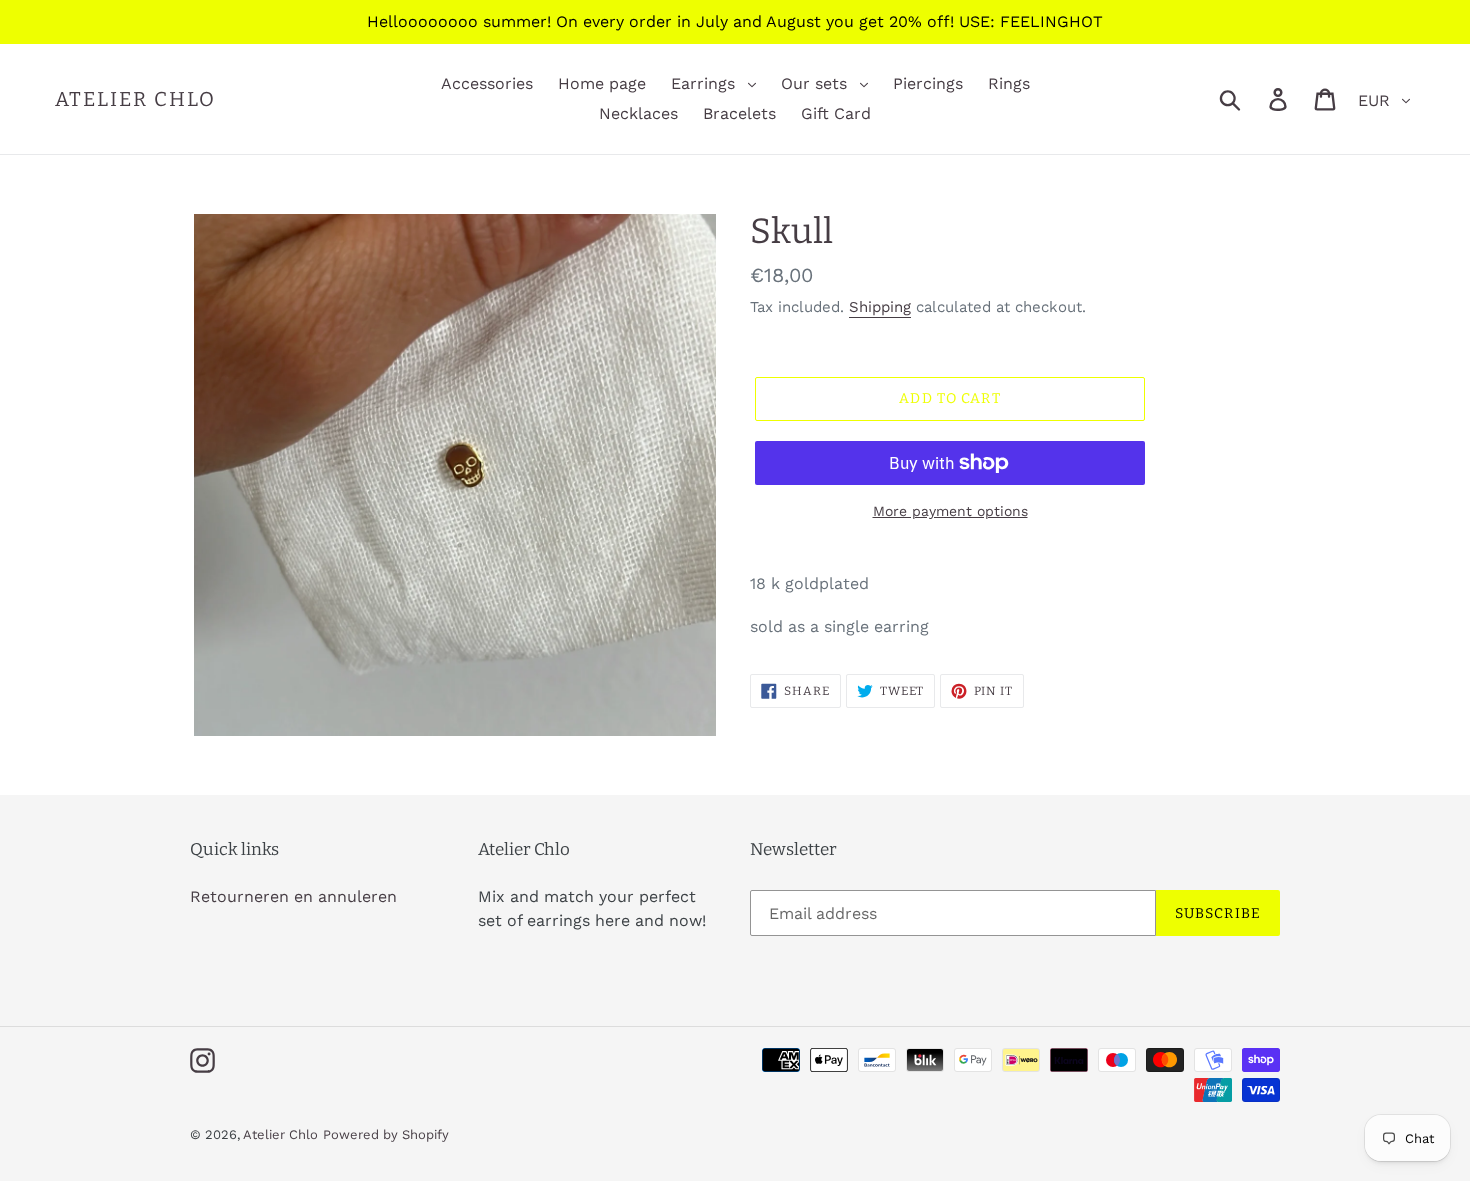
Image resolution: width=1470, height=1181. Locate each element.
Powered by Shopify (386, 1134)
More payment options (950, 511)
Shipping (880, 307)
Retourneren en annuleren (293, 896)
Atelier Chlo (135, 99)
